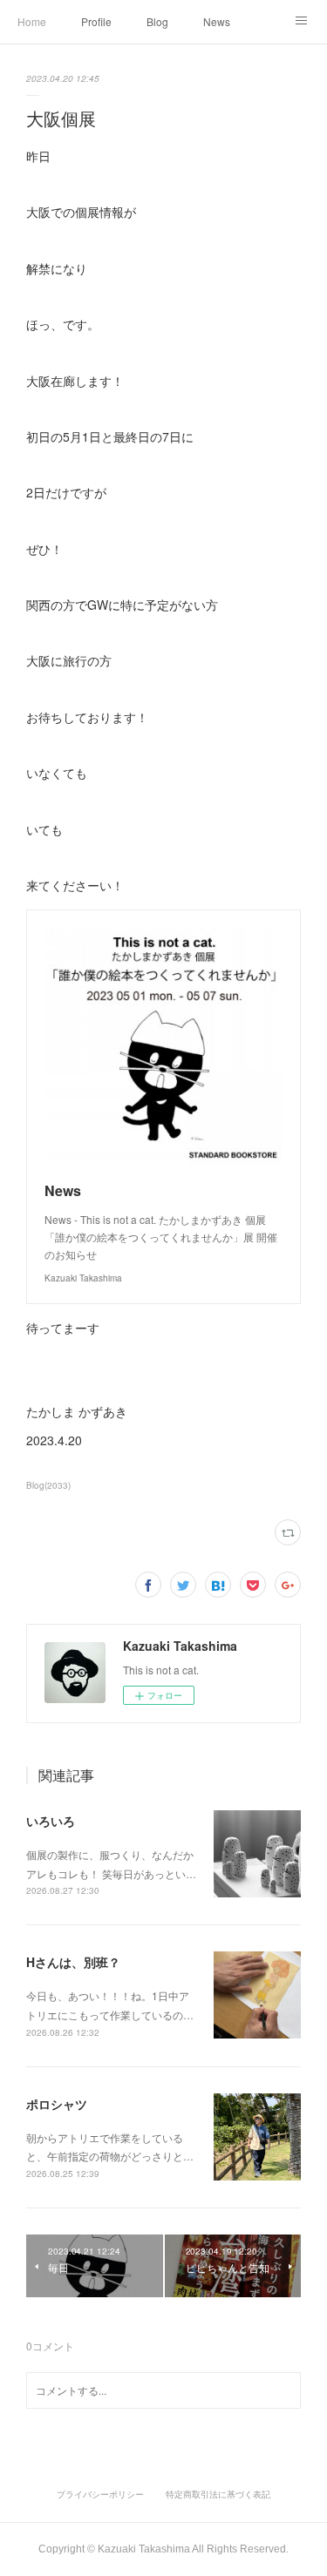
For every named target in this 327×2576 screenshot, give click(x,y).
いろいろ (51, 1821)
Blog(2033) (48, 1485)
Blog (157, 21)
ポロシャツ (57, 2104)
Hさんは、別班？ (73, 1962)
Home (32, 21)
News (217, 21)
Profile (96, 21)
